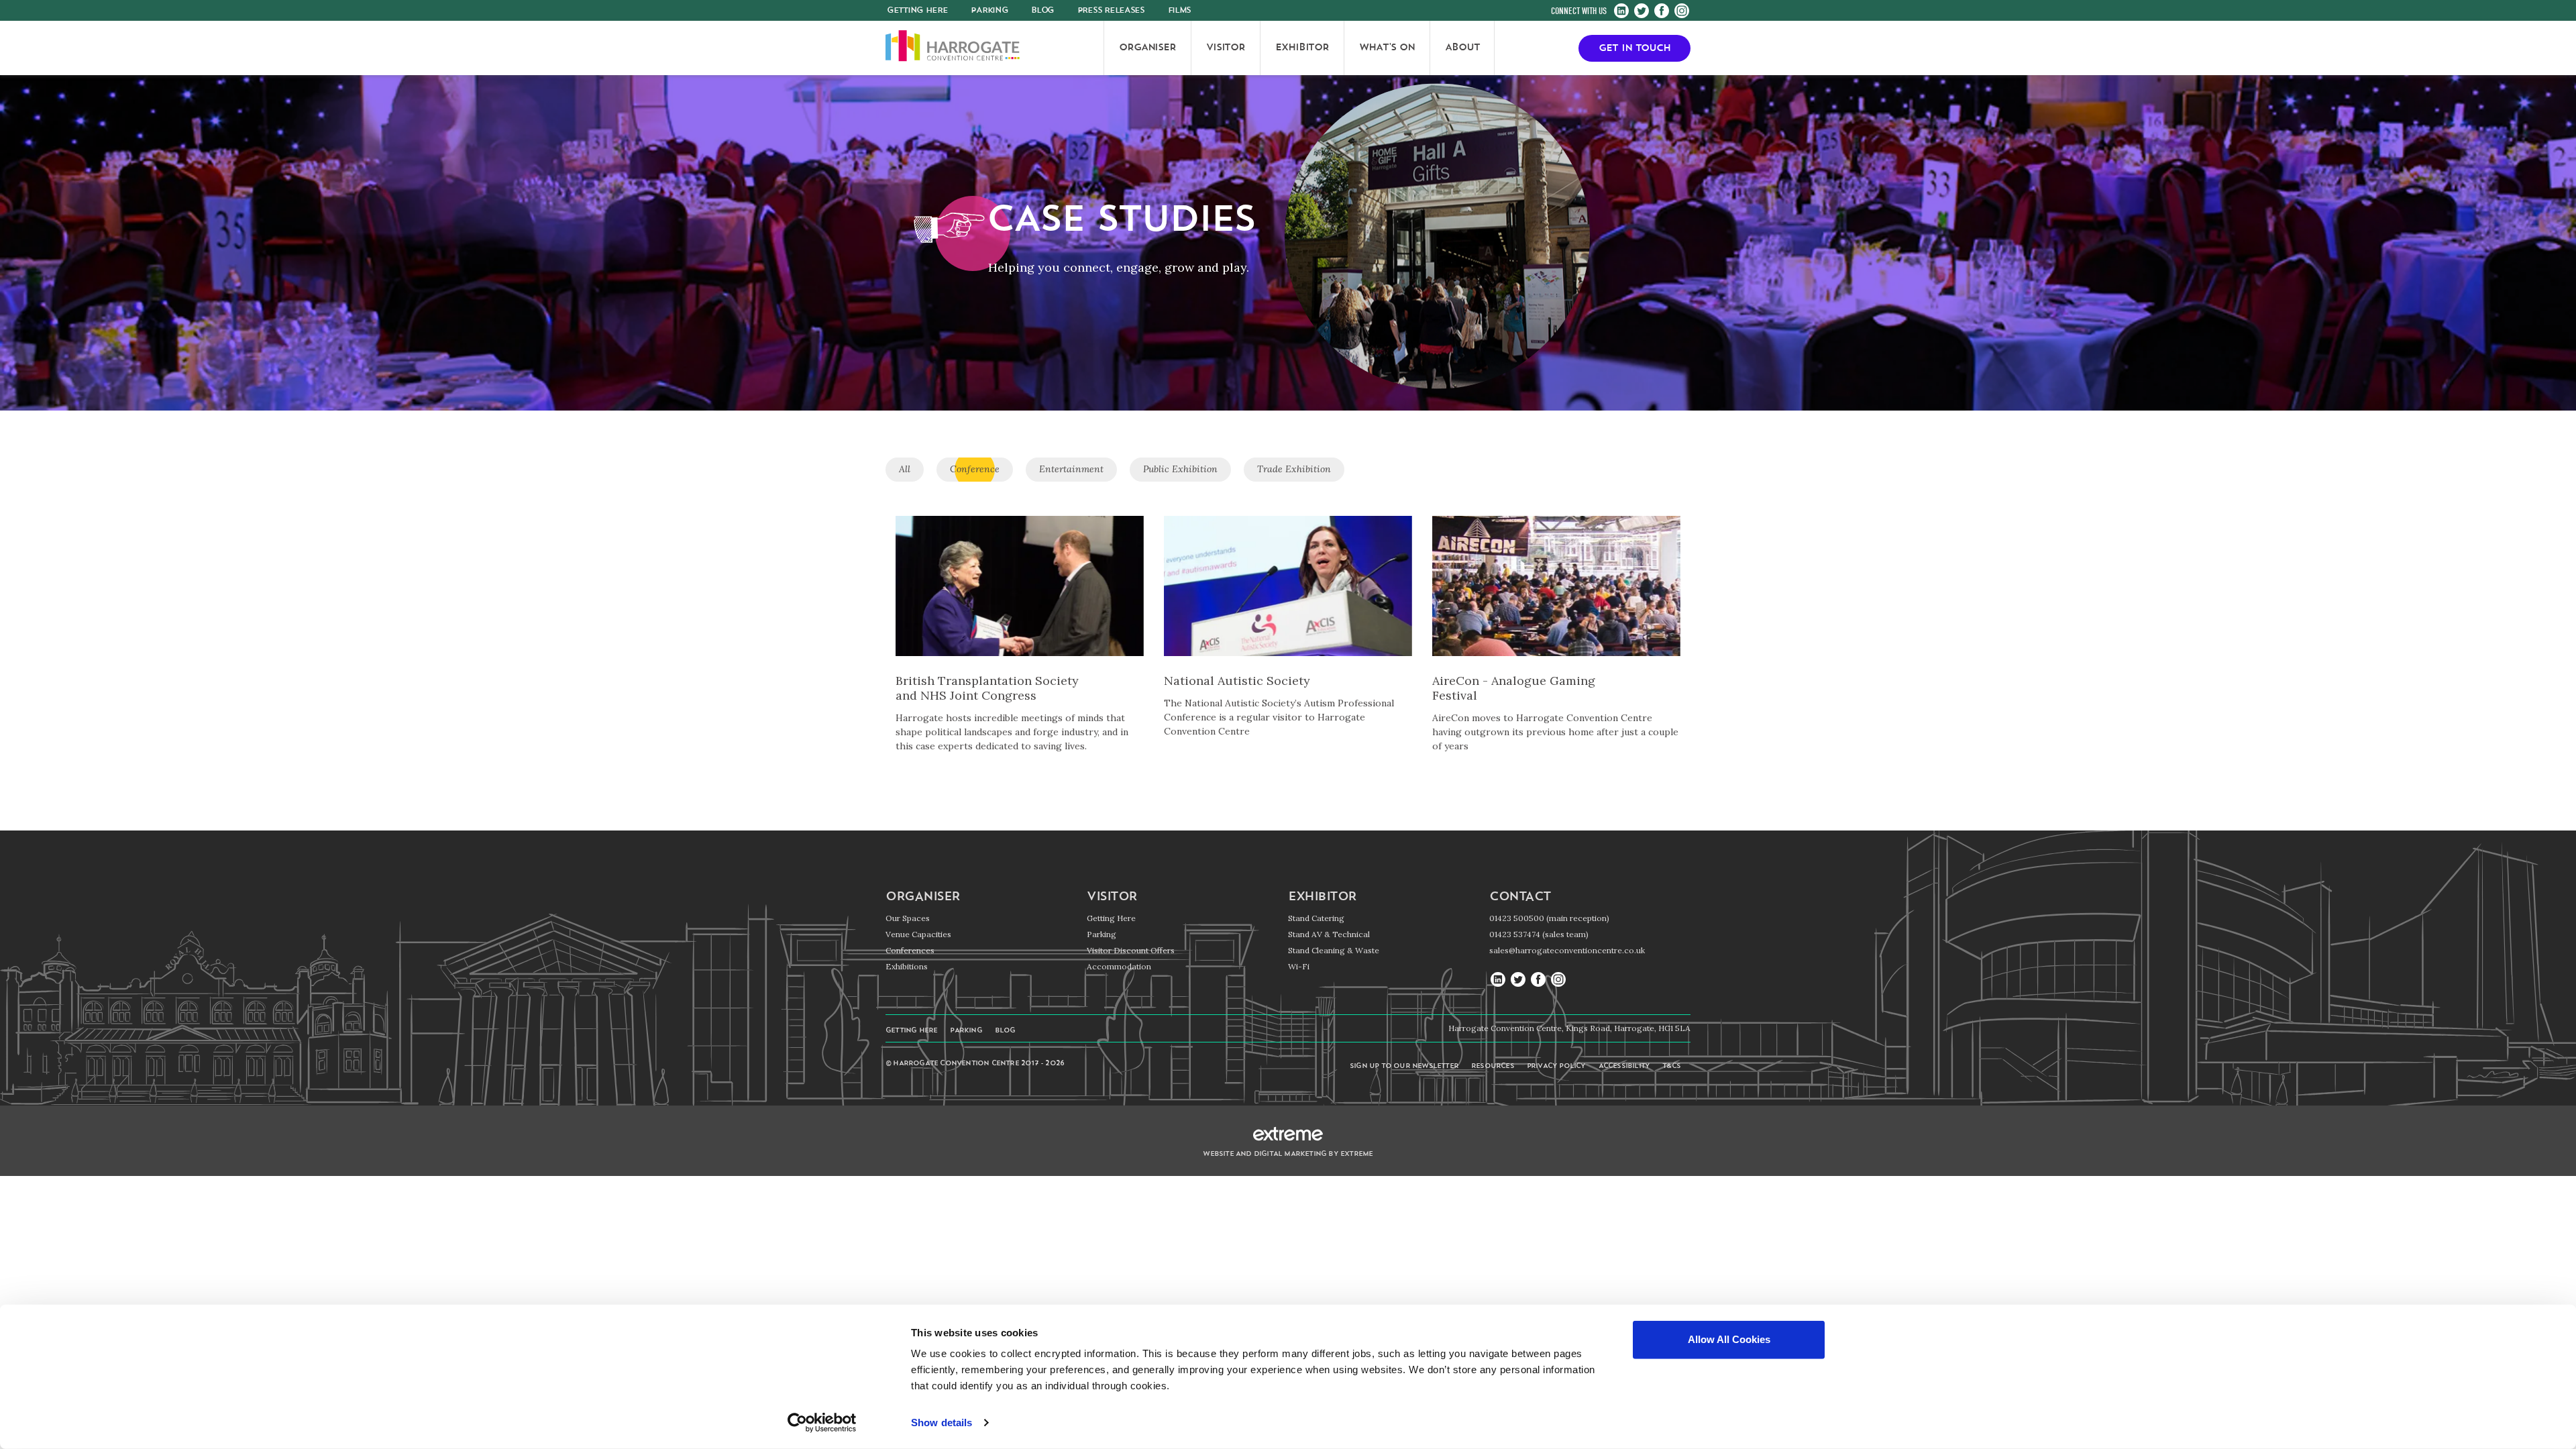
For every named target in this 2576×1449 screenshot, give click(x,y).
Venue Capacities (918, 934)
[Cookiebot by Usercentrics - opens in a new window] (822, 1423)
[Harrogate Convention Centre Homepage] (953, 48)
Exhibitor (1322, 898)
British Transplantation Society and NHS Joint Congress (987, 688)
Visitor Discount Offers (1131, 950)
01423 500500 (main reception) (1549, 918)
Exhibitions (907, 966)
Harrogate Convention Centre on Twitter (1642, 11)
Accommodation (1119, 966)
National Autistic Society (1237, 681)
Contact (1520, 898)
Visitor (1112, 898)
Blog (1042, 11)
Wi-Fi (1299, 966)
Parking (989, 11)
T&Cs (1671, 1066)
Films (1180, 11)
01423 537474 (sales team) (1539, 934)
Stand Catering (1316, 918)
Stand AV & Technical (1329, 934)
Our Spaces (908, 918)
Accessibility (1624, 1066)
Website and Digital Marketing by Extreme (1288, 1154)
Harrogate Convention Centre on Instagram (1682, 11)
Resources (1493, 1066)
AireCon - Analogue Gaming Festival (1514, 688)
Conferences (910, 950)
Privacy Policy (1556, 1066)
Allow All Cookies (1729, 1339)
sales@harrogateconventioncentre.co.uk (1567, 950)
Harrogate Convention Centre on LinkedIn (1621, 11)
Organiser (923, 898)
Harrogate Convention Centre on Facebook (1662, 11)
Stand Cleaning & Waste (1334, 950)
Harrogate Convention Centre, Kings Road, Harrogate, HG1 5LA (1569, 1028)
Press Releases (1111, 11)
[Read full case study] (1020, 595)
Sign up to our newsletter (1404, 1066)
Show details (942, 1423)
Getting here (917, 11)
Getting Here (1111, 918)
